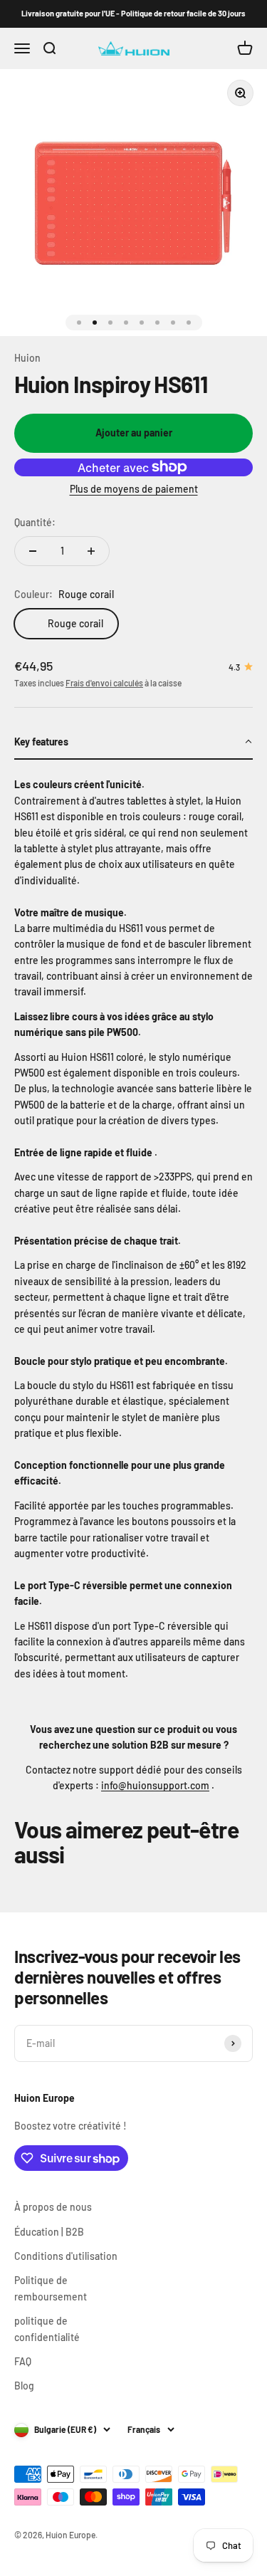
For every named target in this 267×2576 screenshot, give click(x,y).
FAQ (23, 2361)
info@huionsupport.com (155, 1785)
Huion (27, 358)
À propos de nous (53, 2207)
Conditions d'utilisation (66, 2256)
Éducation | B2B (49, 2232)
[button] (133, 743)
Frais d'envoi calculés (104, 683)
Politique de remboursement (51, 2288)
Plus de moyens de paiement (134, 489)
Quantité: (35, 522)
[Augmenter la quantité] (91, 551)
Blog (24, 2386)
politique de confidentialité (47, 2329)
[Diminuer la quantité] (33, 551)
